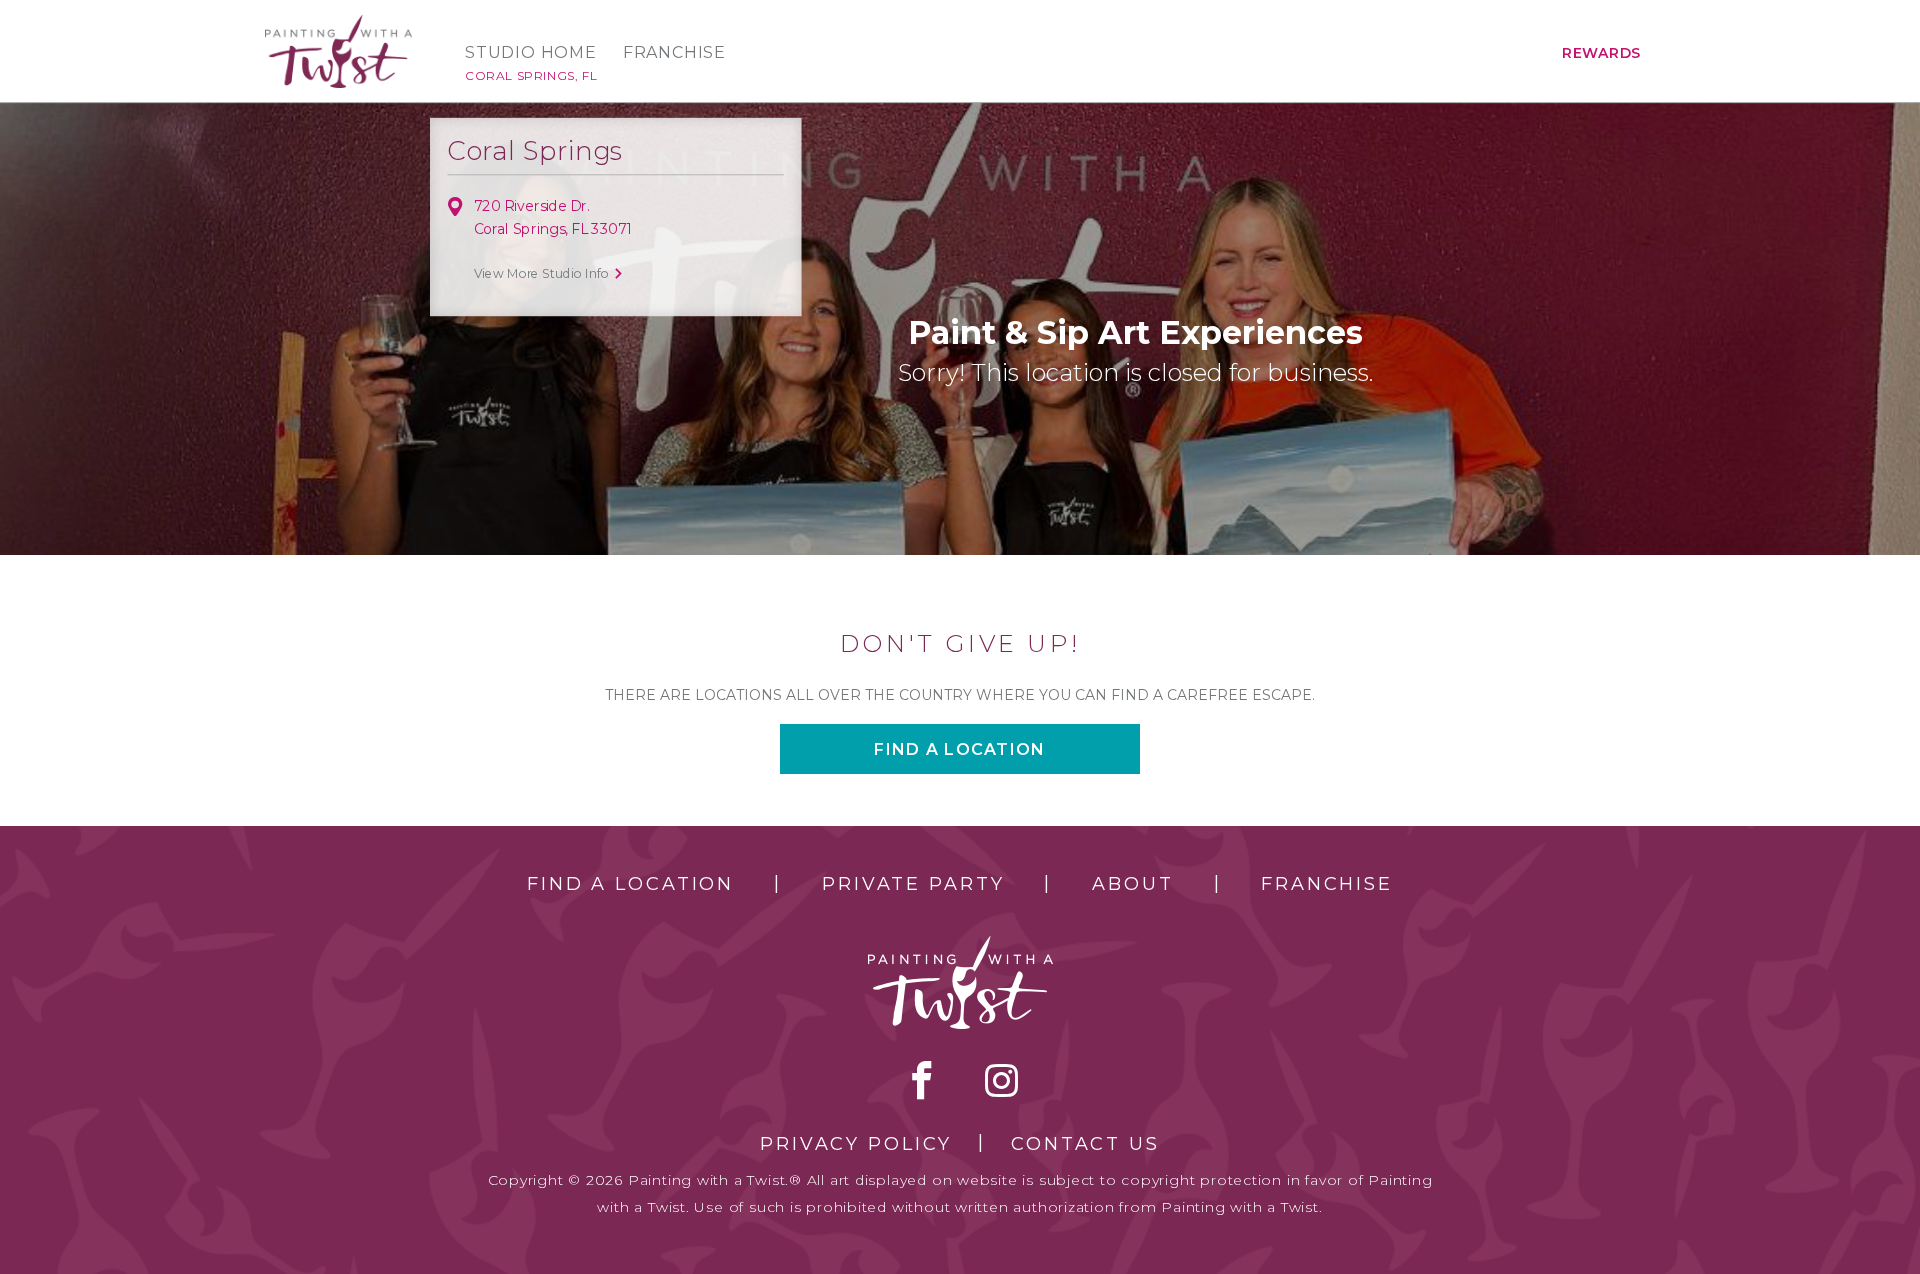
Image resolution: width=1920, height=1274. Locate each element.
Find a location (959, 749)
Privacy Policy (856, 1144)
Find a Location (630, 884)
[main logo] (338, 23)
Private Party (913, 884)
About (1132, 884)
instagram (1001, 1080)
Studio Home (531, 53)
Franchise (674, 53)
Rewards (1601, 53)
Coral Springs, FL (531, 75)
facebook (922, 1080)
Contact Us (1085, 1144)
